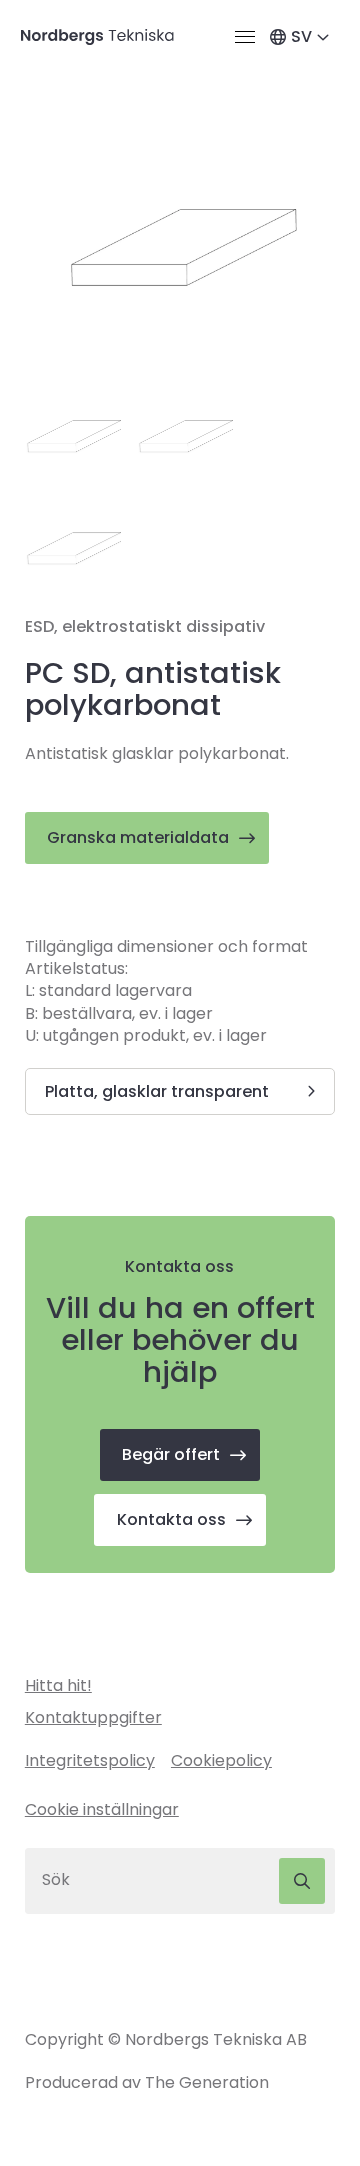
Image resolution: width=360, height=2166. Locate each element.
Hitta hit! (58, 1685)
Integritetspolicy (90, 1760)
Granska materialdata (138, 837)
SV (301, 36)
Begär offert (171, 1454)
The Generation (207, 2082)
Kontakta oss (171, 1519)
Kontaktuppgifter (93, 1717)
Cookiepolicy (221, 1760)
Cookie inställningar (102, 1809)
